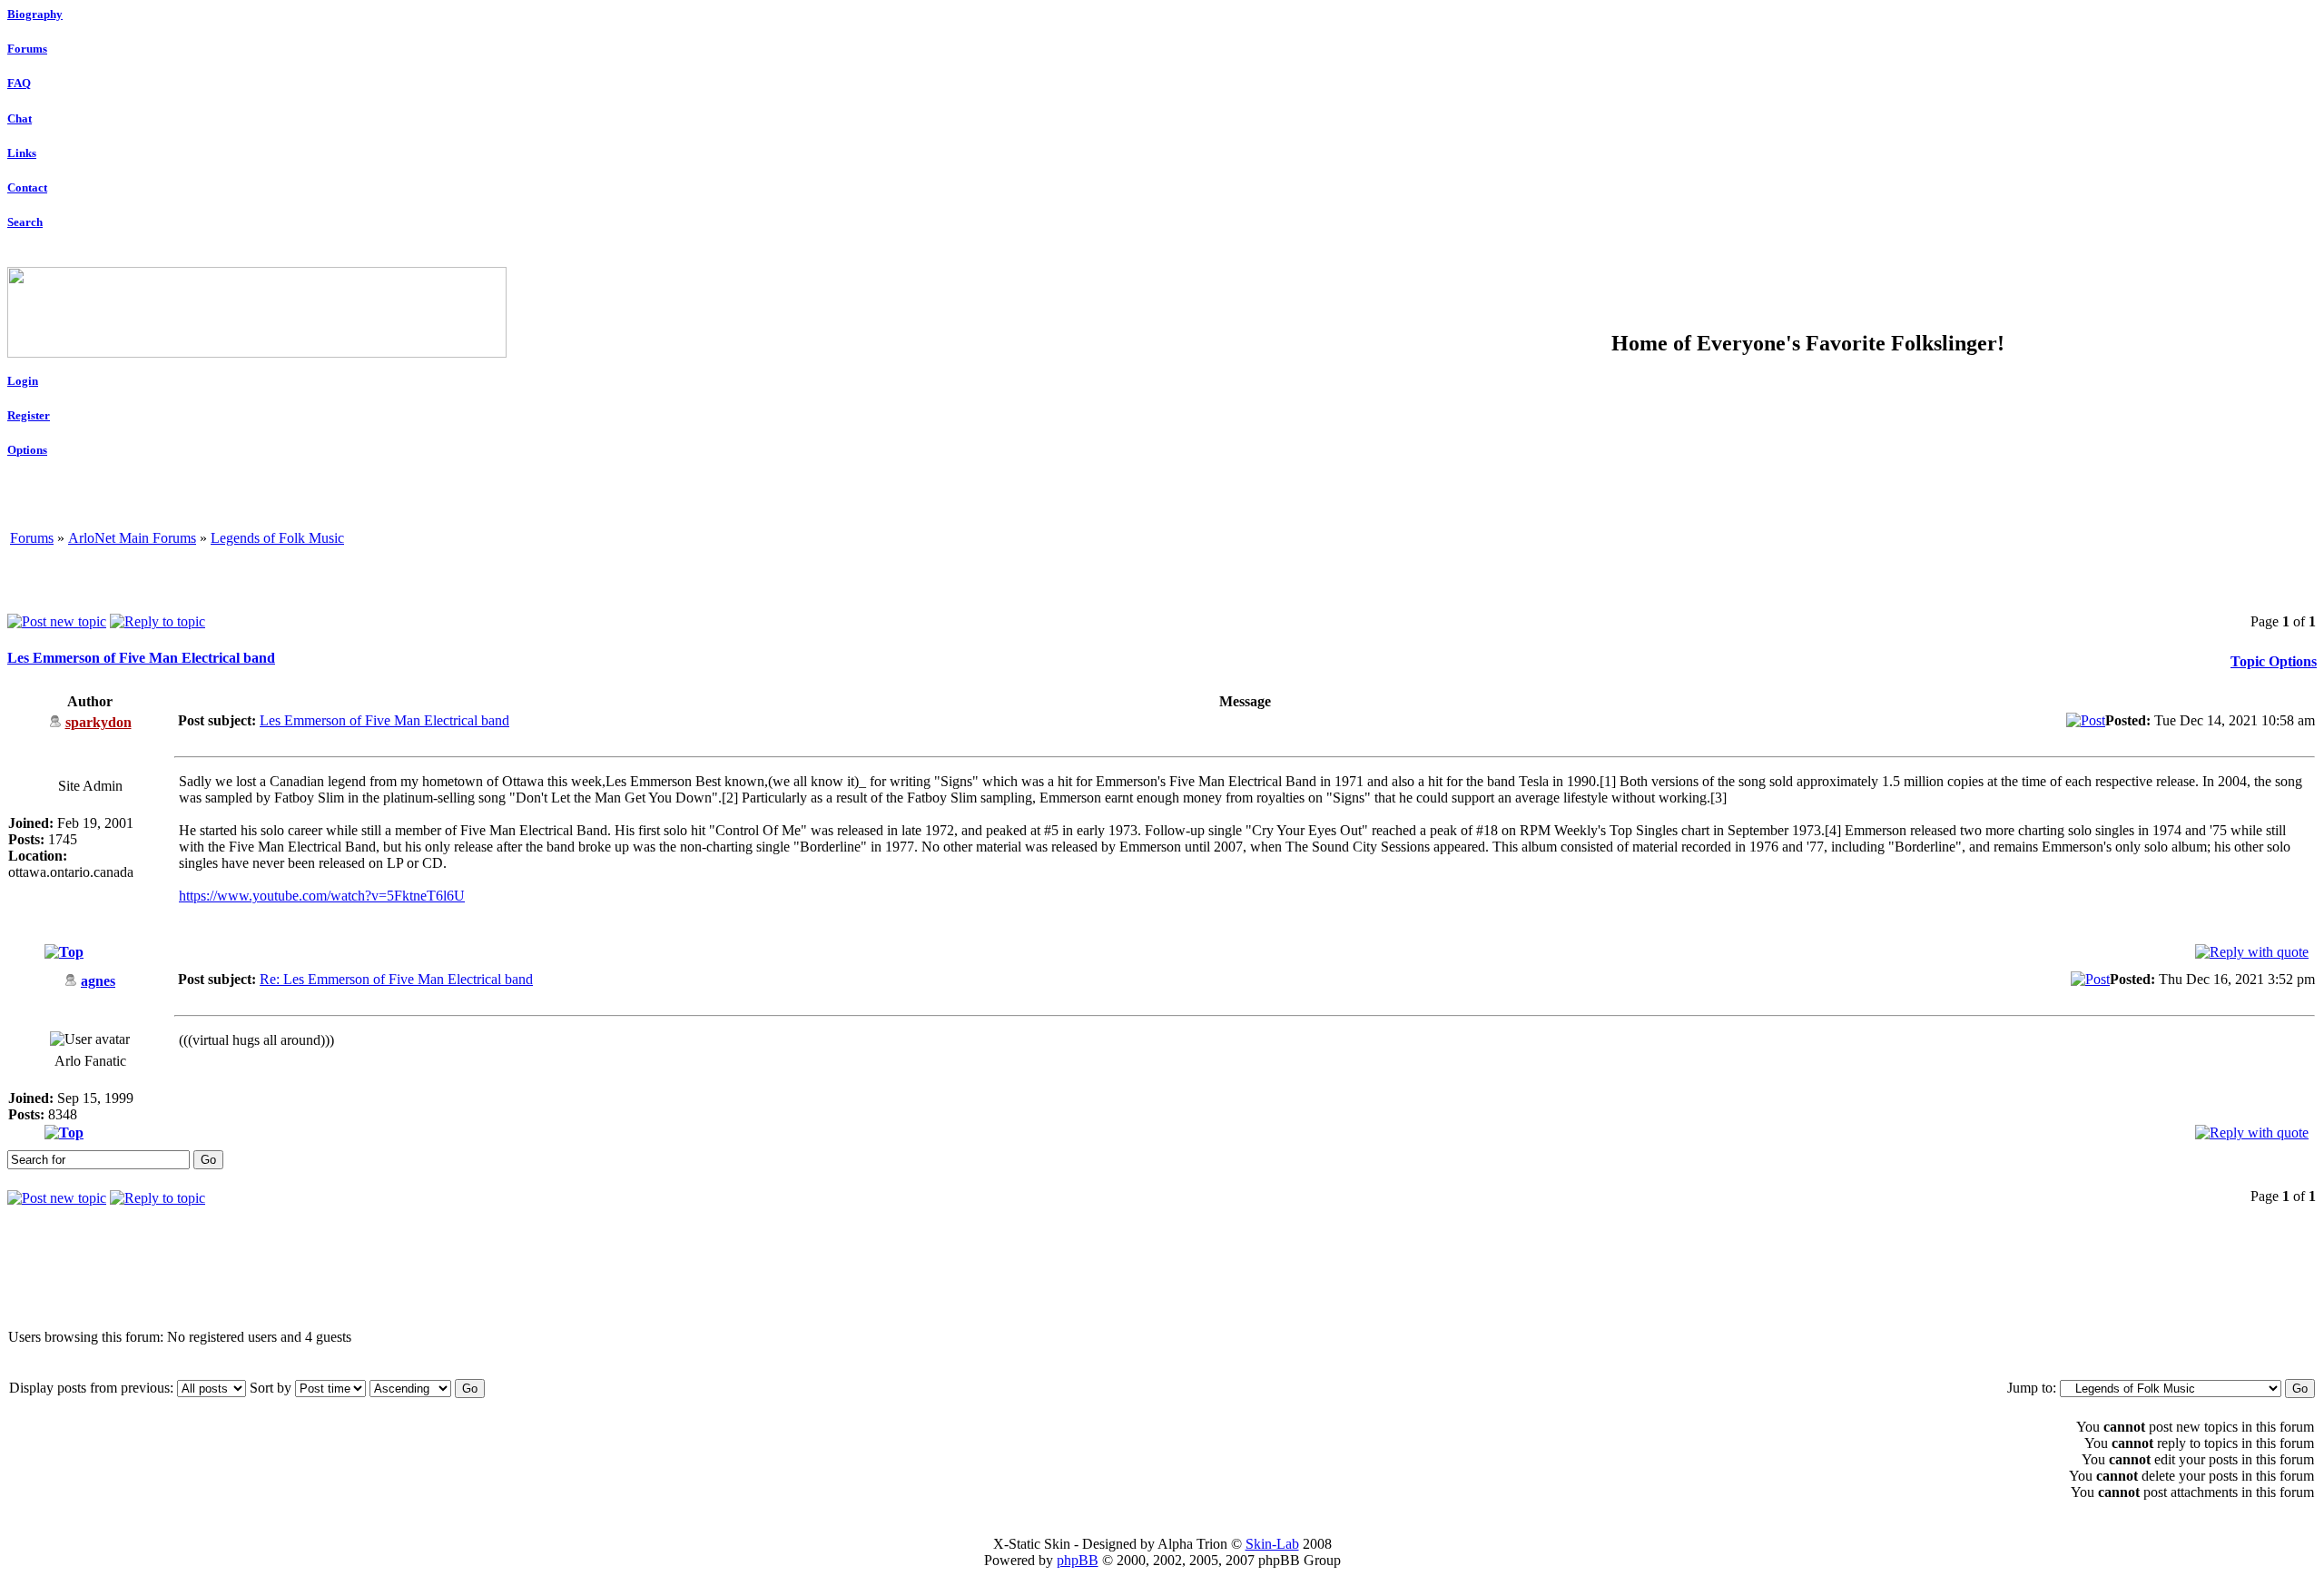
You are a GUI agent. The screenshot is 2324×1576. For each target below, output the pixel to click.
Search (25, 222)
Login (23, 381)
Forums (27, 49)
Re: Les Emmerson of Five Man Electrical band (396, 979)
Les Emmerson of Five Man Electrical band (141, 658)
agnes (98, 981)
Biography (35, 14)
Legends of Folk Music (277, 538)
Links (22, 153)
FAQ (19, 83)
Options (27, 450)
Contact (27, 187)
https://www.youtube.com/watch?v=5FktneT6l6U (322, 896)
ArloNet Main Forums (132, 538)
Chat (20, 118)
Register (29, 415)
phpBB (1078, 1560)
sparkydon (98, 722)
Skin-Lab (1272, 1544)
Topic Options (2274, 661)
